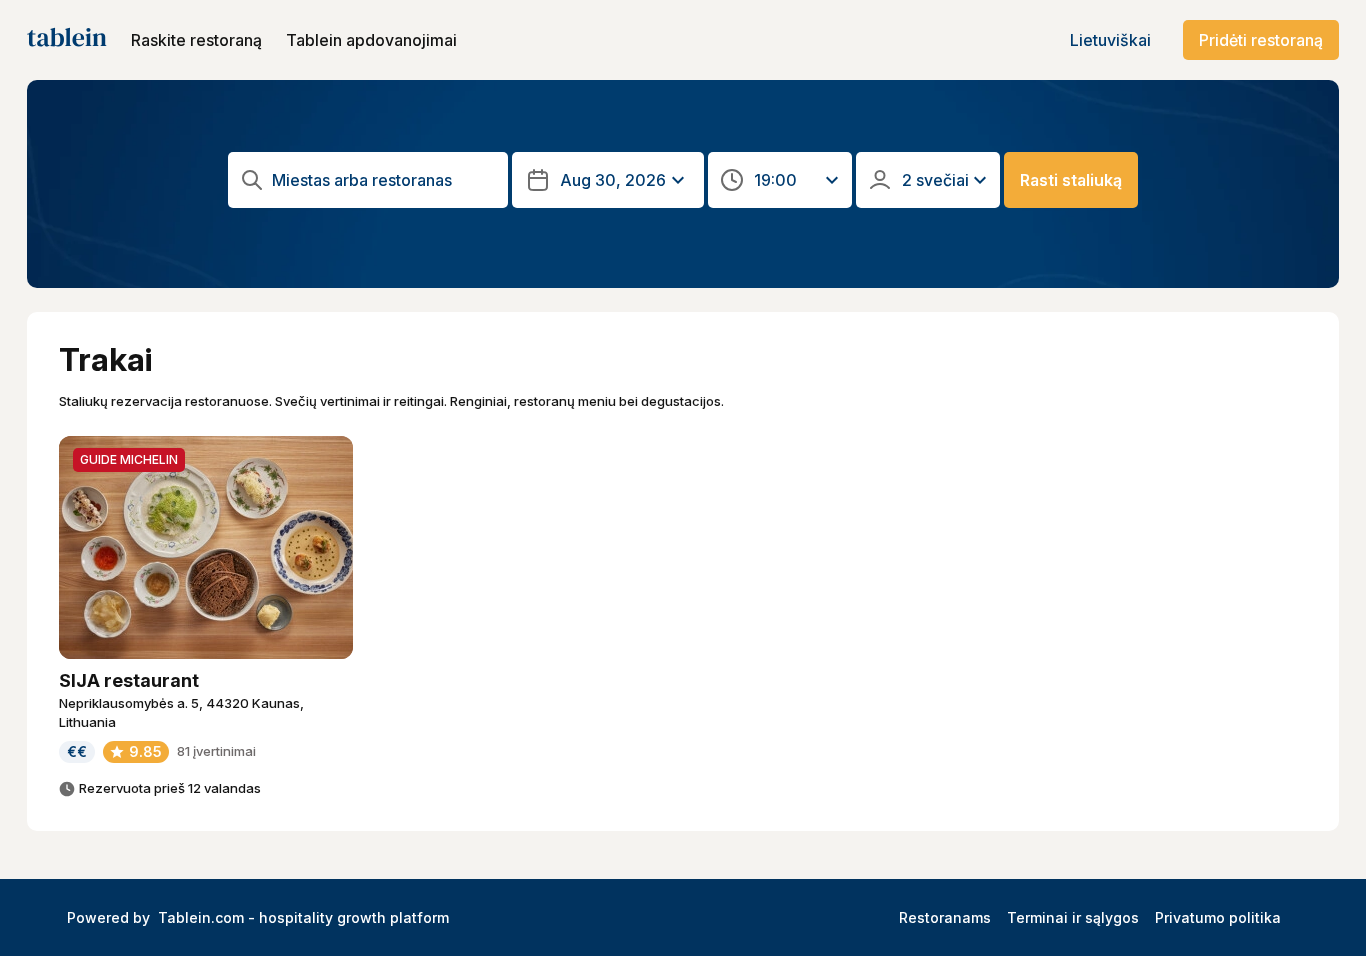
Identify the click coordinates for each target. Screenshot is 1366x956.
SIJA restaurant (129, 680)
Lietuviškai (1110, 40)
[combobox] (384, 180)
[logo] (67, 40)
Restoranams (945, 917)
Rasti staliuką (1071, 180)
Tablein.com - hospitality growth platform (303, 917)
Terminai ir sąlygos (1073, 917)
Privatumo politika (1218, 917)
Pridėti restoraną (1261, 40)
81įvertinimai (216, 751)
